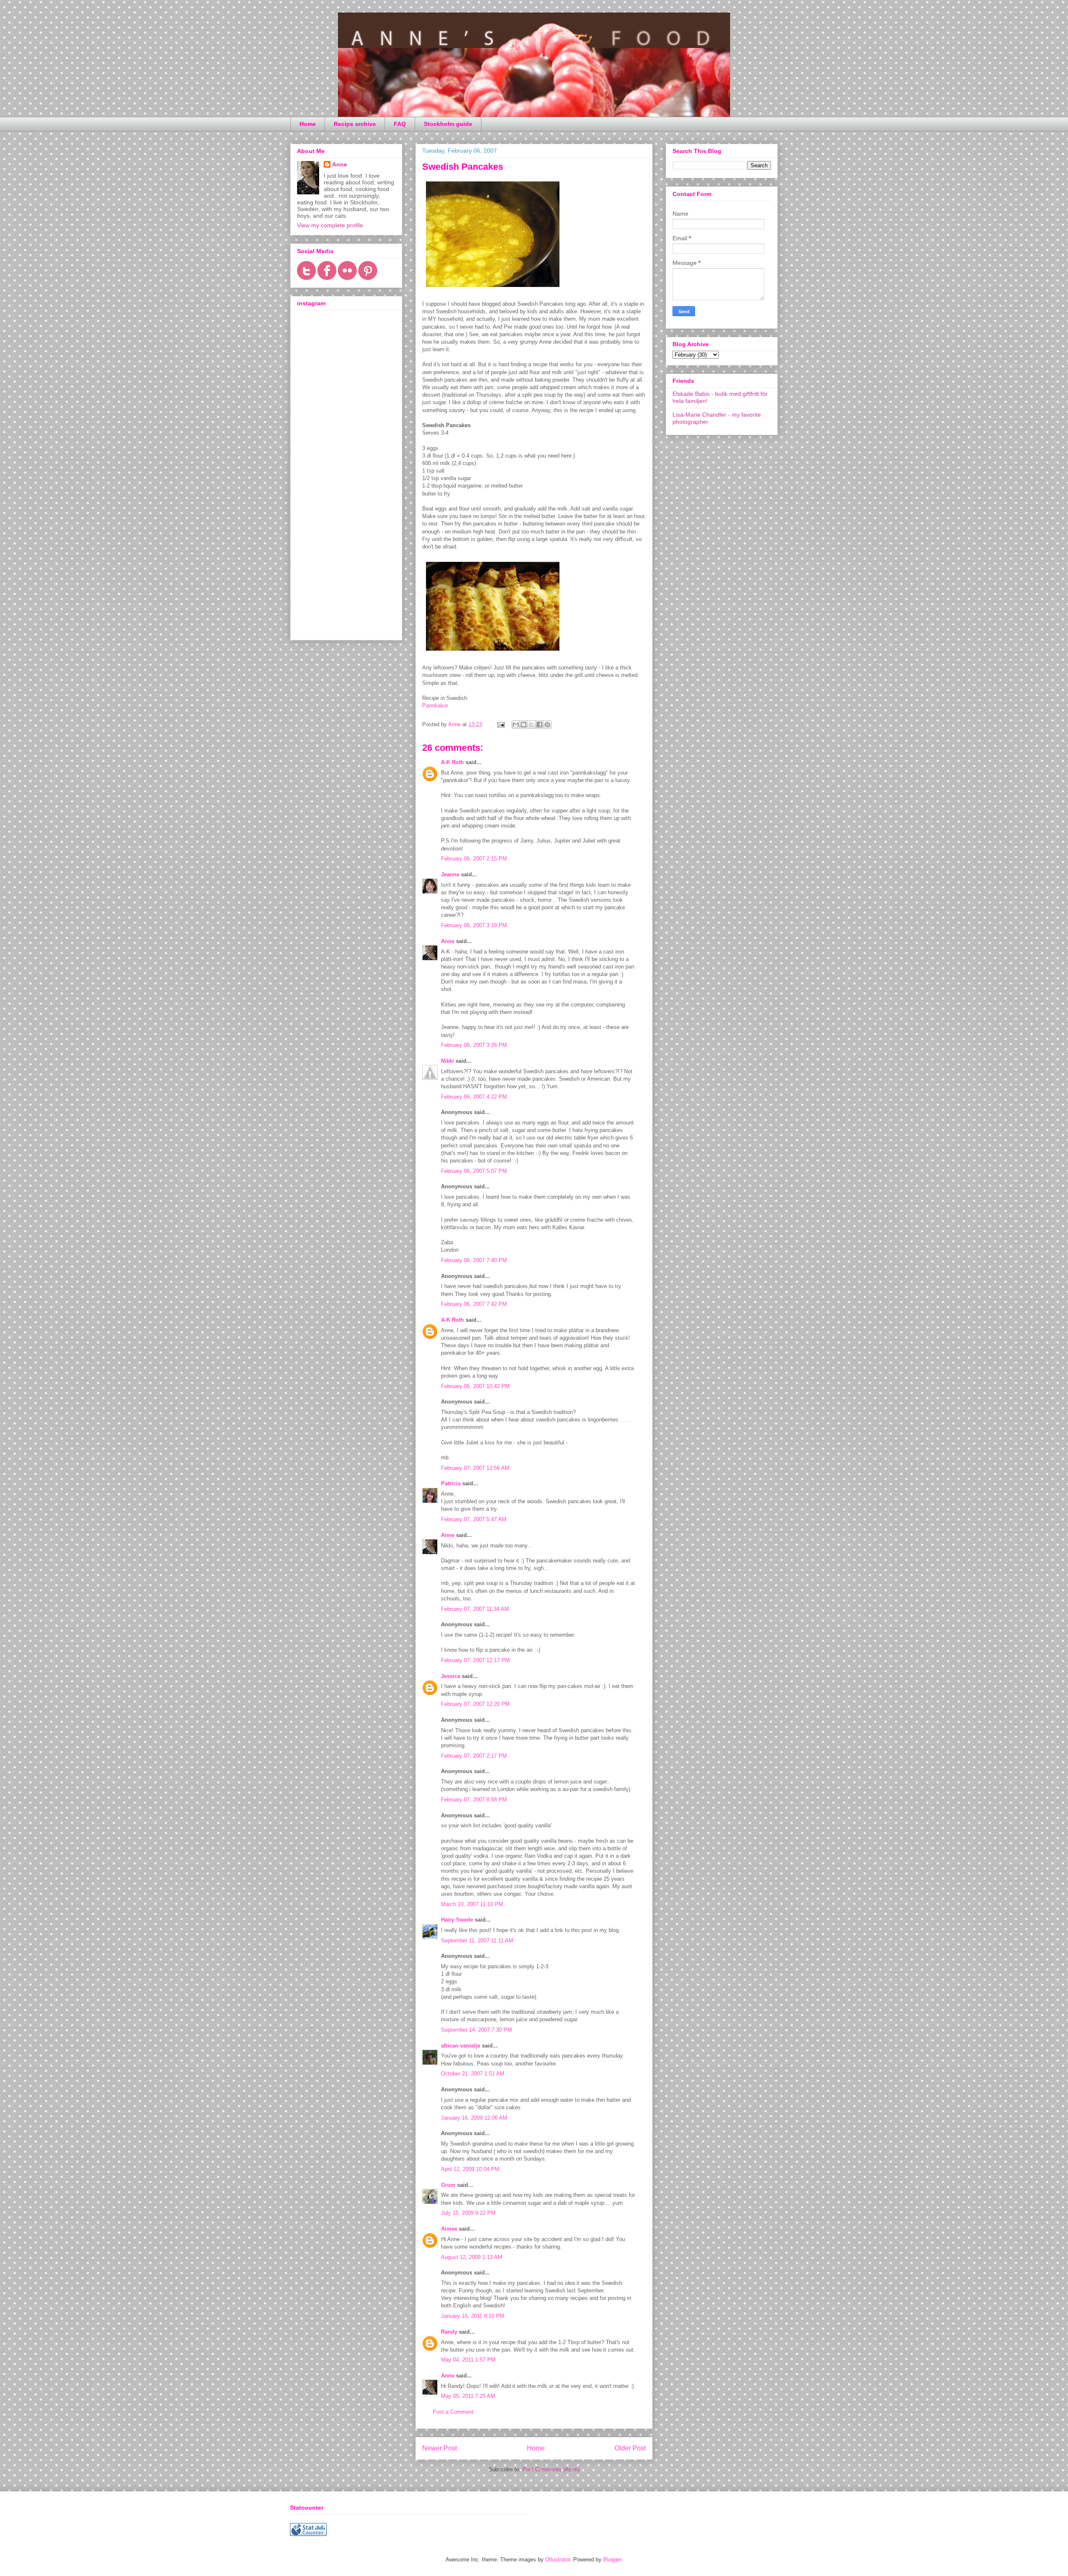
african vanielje (461, 2046)
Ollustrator (558, 2560)
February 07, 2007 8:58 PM (474, 1800)
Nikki (447, 1061)
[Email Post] (500, 724)
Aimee (449, 2229)
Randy (449, 2332)
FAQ (400, 124)
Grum (448, 2185)
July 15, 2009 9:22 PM (468, 2213)
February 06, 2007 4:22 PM (474, 1097)
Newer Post (440, 2448)
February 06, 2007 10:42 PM (475, 1386)
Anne (448, 941)
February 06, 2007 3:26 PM (474, 1045)
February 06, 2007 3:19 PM (474, 925)
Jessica (451, 1676)
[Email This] (516, 724)
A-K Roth (452, 762)
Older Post (630, 2448)
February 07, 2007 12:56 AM (475, 1468)
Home (308, 124)
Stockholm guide (448, 124)
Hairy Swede (457, 1920)
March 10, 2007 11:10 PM (472, 1904)
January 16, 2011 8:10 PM (473, 2316)
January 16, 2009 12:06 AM (474, 2118)
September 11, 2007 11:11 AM (477, 1941)
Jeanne (450, 874)
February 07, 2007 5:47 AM (474, 1519)
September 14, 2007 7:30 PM (476, 2030)
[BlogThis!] (524, 724)
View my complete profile (330, 225)
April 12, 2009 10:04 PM (470, 2169)
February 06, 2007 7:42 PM (474, 1304)
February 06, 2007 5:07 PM (474, 1171)
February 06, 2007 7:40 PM (474, 1260)
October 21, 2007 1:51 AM (473, 2074)
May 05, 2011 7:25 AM (468, 2396)
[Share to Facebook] (539, 724)
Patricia (451, 1483)
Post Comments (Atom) (551, 2469)
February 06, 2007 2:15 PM (474, 859)
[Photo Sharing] (493, 289)
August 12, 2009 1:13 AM (472, 2257)
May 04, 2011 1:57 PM (468, 2360)
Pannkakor (435, 706)
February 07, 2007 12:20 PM (475, 1704)
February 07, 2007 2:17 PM (474, 1756)
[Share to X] (531, 724)
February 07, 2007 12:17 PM (475, 1660)
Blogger (612, 2560)
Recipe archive (355, 124)
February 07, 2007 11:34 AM (475, 1609)
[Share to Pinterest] (547, 724)
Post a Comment (453, 2412)
